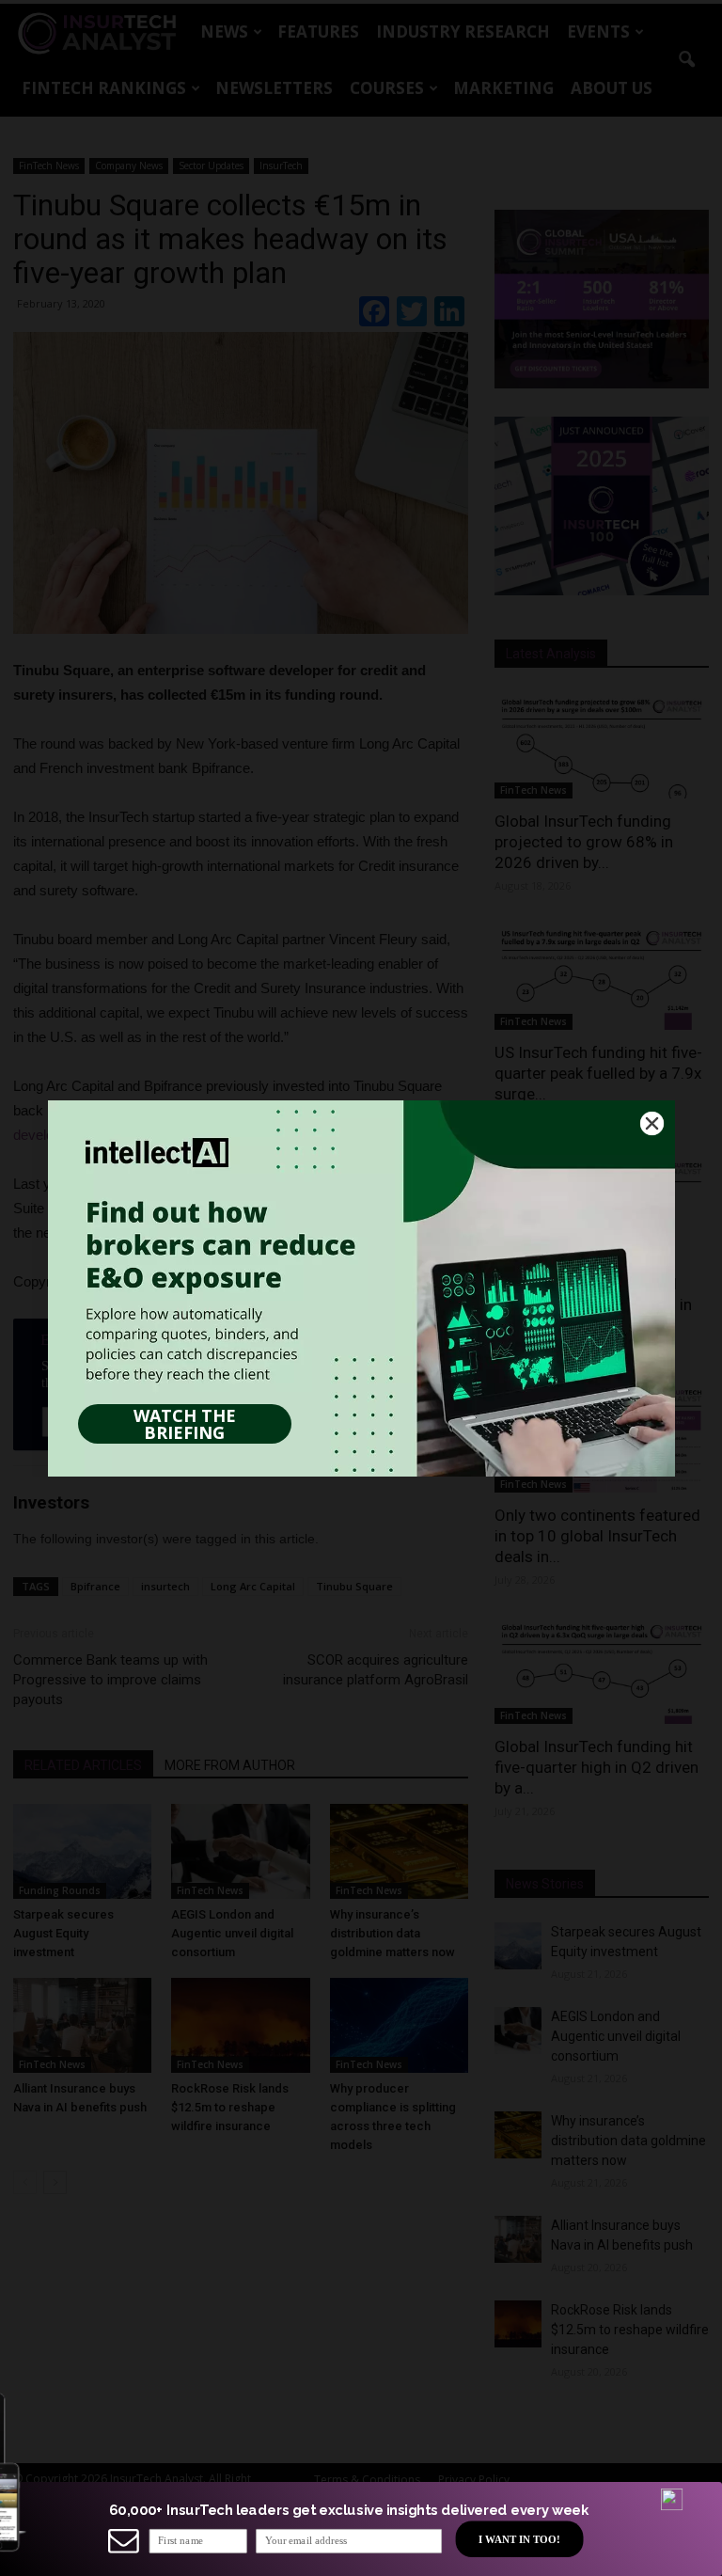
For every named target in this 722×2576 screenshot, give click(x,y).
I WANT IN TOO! (519, 2539)
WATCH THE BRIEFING (185, 1424)
